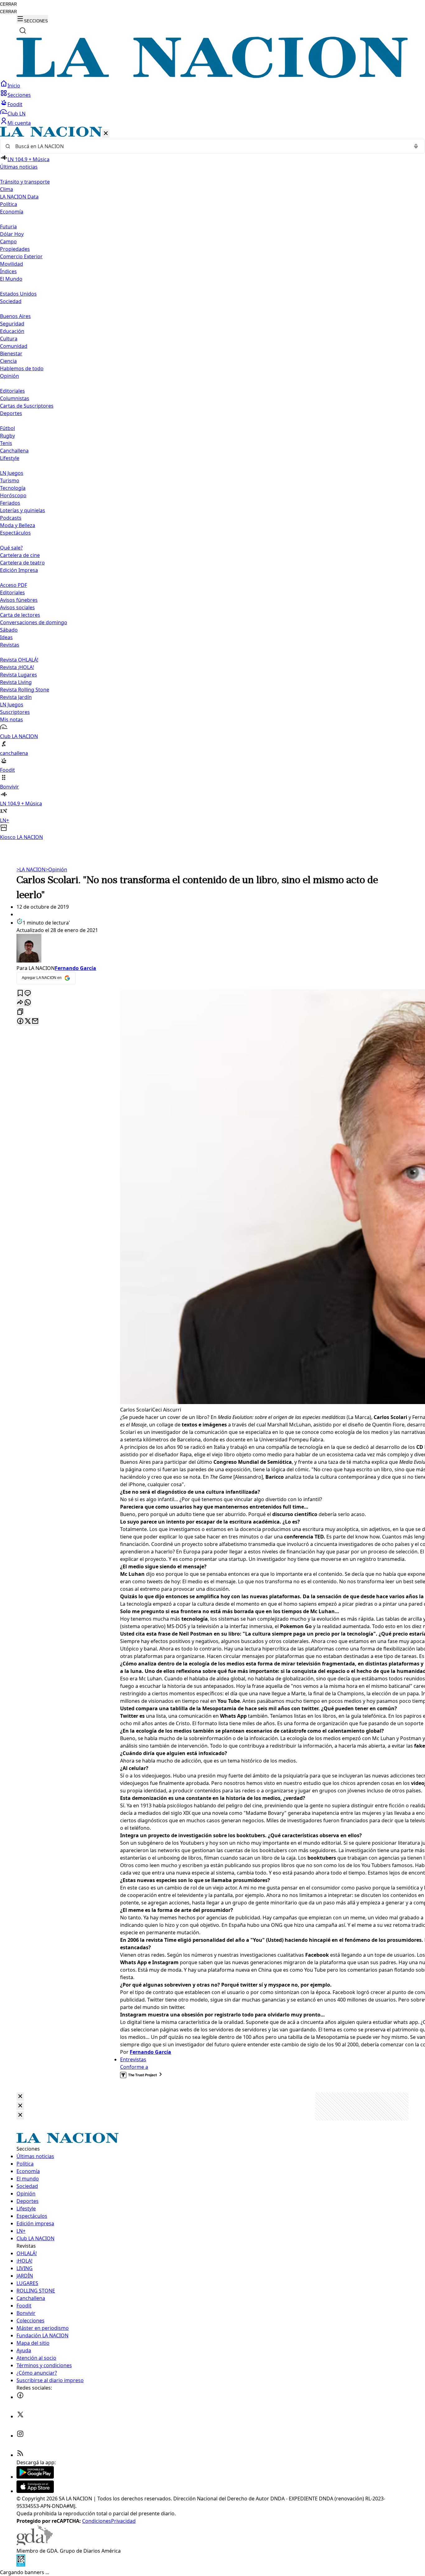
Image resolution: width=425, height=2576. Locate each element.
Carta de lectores (20, 615)
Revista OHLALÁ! (19, 660)
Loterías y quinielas (23, 510)
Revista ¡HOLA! (17, 667)
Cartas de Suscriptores (27, 406)
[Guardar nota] (20, 993)
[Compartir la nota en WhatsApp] (28, 1003)
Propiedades (15, 249)
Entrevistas (133, 2059)
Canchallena (14, 451)
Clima (7, 189)
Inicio (14, 86)
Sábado (9, 630)
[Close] (20, 2097)
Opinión (56, 869)
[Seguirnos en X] (20, 2416)
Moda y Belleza (18, 525)
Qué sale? (11, 548)
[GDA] (35, 2543)
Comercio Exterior (21, 256)
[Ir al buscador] (23, 30)
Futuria (8, 227)
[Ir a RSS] (20, 2455)
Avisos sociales (17, 607)
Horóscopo (13, 495)
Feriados (10, 503)
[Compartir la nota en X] (28, 1021)
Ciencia (8, 361)
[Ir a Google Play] (35, 2477)
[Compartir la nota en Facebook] (20, 1021)
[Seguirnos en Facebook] (20, 2397)
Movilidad (12, 264)
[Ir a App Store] (35, 2491)
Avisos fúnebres (19, 600)
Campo (8, 241)
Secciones (19, 95)
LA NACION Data (19, 197)
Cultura (9, 339)
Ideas (6, 637)
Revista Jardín (16, 697)
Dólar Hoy (12, 234)
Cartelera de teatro (22, 563)
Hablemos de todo (22, 368)
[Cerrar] (106, 134)
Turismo (10, 480)
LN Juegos (12, 473)
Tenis (6, 443)
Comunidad (14, 346)
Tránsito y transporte (25, 182)
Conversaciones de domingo (34, 622)
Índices (8, 271)
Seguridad (12, 324)
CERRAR (8, 4)
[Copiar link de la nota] (20, 1012)
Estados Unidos (18, 294)
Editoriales (12, 391)
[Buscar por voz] (416, 146)
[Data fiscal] (21, 2565)
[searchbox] (210, 146)
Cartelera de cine (20, 555)
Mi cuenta (19, 123)
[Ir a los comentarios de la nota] (28, 993)
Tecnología (13, 488)
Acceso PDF (14, 585)
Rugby (7, 436)
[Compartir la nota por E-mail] (35, 1021)
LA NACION (31, 869)
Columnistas (15, 398)
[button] (213, 484)
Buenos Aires (15, 316)
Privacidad (123, 2521)
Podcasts (11, 518)
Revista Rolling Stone (25, 690)
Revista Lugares (19, 675)
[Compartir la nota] (20, 1003)
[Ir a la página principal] (213, 76)
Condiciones (97, 2521)
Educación (12, 331)
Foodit (15, 104)
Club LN (16, 114)
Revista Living (16, 682)
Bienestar (11, 354)
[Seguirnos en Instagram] (20, 2436)
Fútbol (7, 428)
